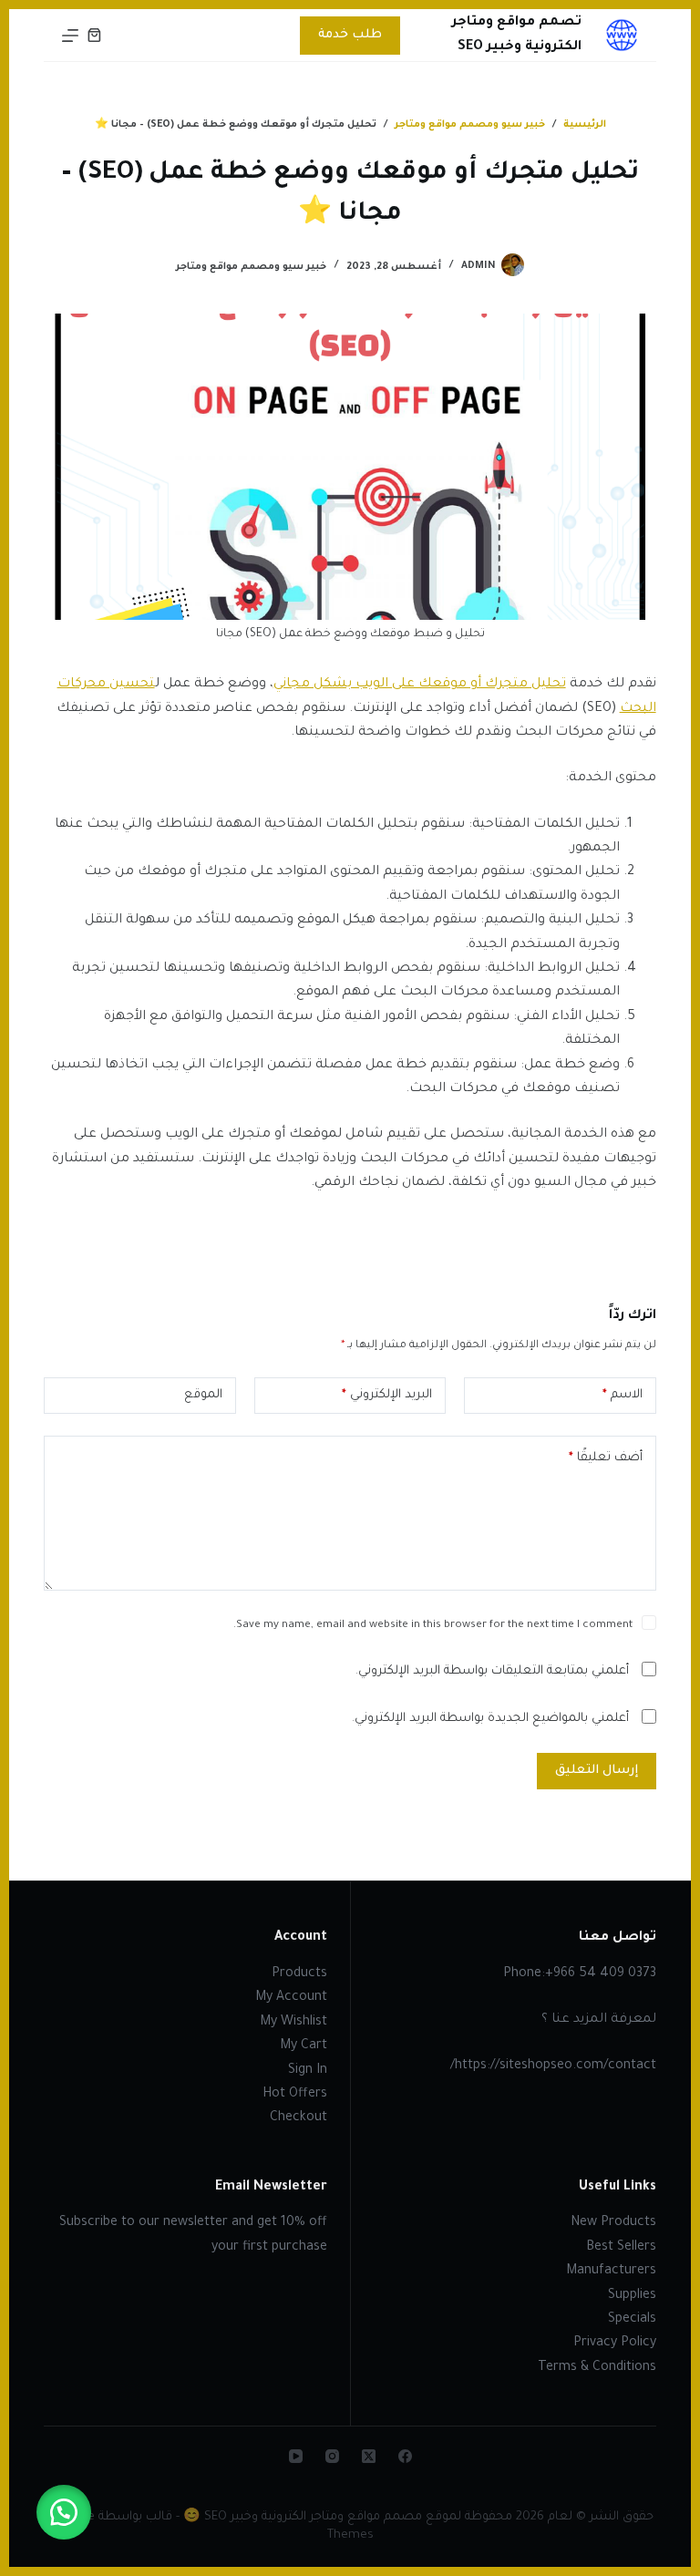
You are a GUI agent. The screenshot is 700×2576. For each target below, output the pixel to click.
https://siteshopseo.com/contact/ (553, 2066)
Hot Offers (295, 2095)
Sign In (308, 2071)
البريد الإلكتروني (387, 1395)
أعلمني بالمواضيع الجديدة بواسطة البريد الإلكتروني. (490, 1719)
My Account (291, 1998)
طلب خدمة (350, 35)
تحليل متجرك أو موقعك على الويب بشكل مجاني (420, 685)
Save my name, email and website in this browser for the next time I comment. (433, 1626)
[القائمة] (70, 36)
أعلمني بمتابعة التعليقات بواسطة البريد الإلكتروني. (492, 1671)
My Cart (304, 2046)
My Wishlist (293, 2023)
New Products (613, 2223)
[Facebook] (405, 2456)
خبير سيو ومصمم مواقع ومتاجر (251, 267)
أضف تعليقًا (606, 1458)
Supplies (632, 2296)
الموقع (203, 1395)
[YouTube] (296, 2456)
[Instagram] (332, 2456)
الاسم (623, 1395)
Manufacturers (611, 2272)
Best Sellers (621, 2248)
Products (299, 1974)
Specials (632, 2320)
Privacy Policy (615, 2344)
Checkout (299, 2118)
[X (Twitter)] (369, 2456)
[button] (64, 2512)
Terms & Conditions (597, 2368)
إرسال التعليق (597, 1771)
